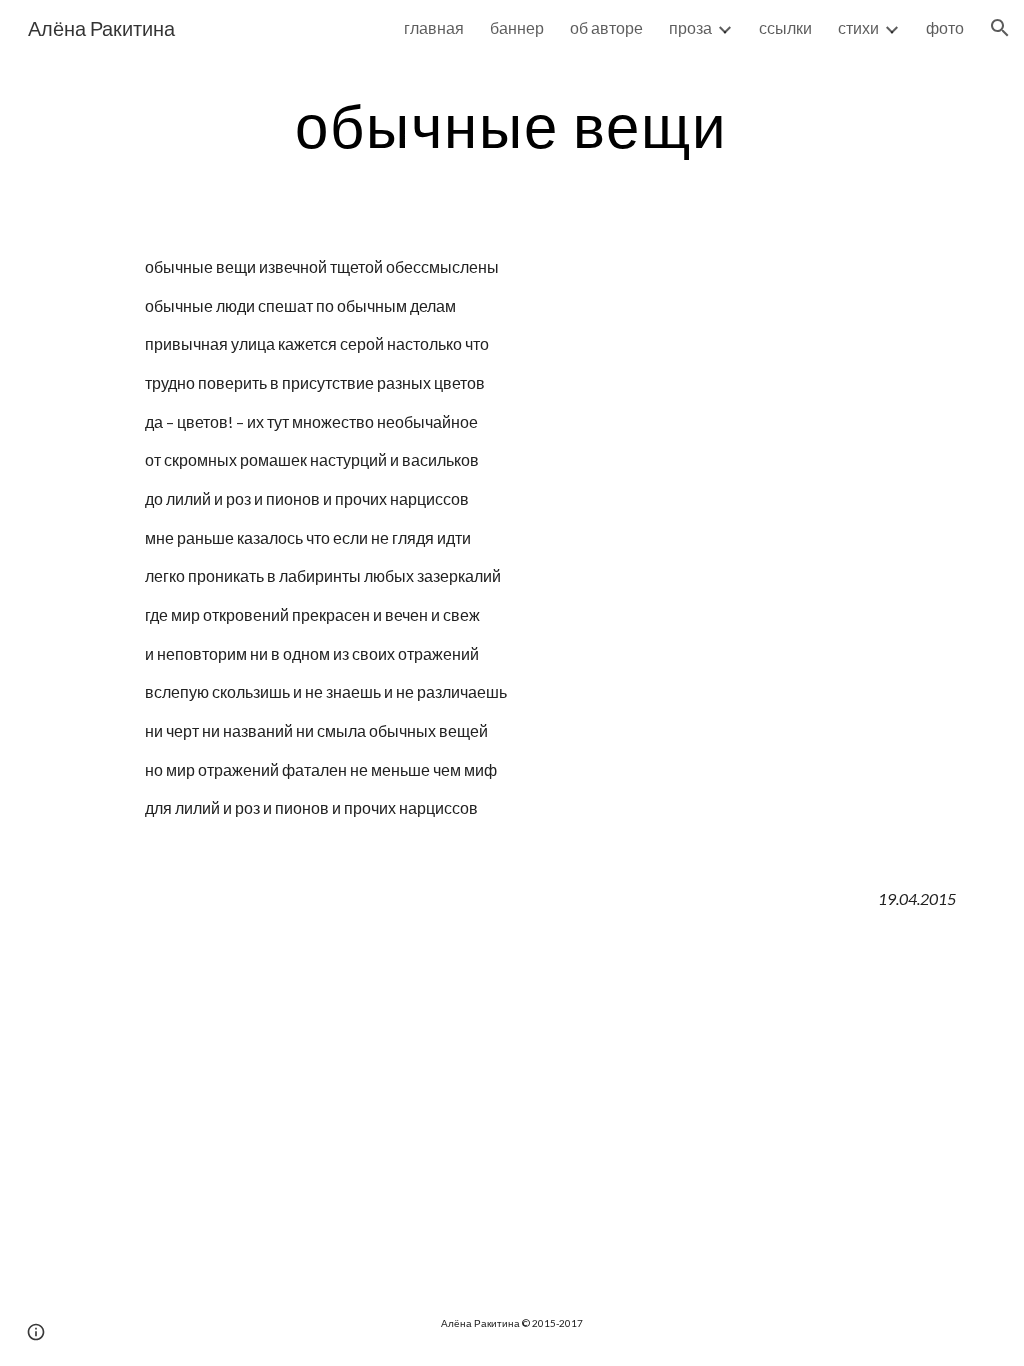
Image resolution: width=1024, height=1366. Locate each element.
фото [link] (945, 27)
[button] (1000, 28)
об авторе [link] (606, 27)
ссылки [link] (785, 27)
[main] (511, 125)
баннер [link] (517, 27)
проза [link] (690, 27)
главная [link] (434, 27)
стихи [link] (858, 27)
